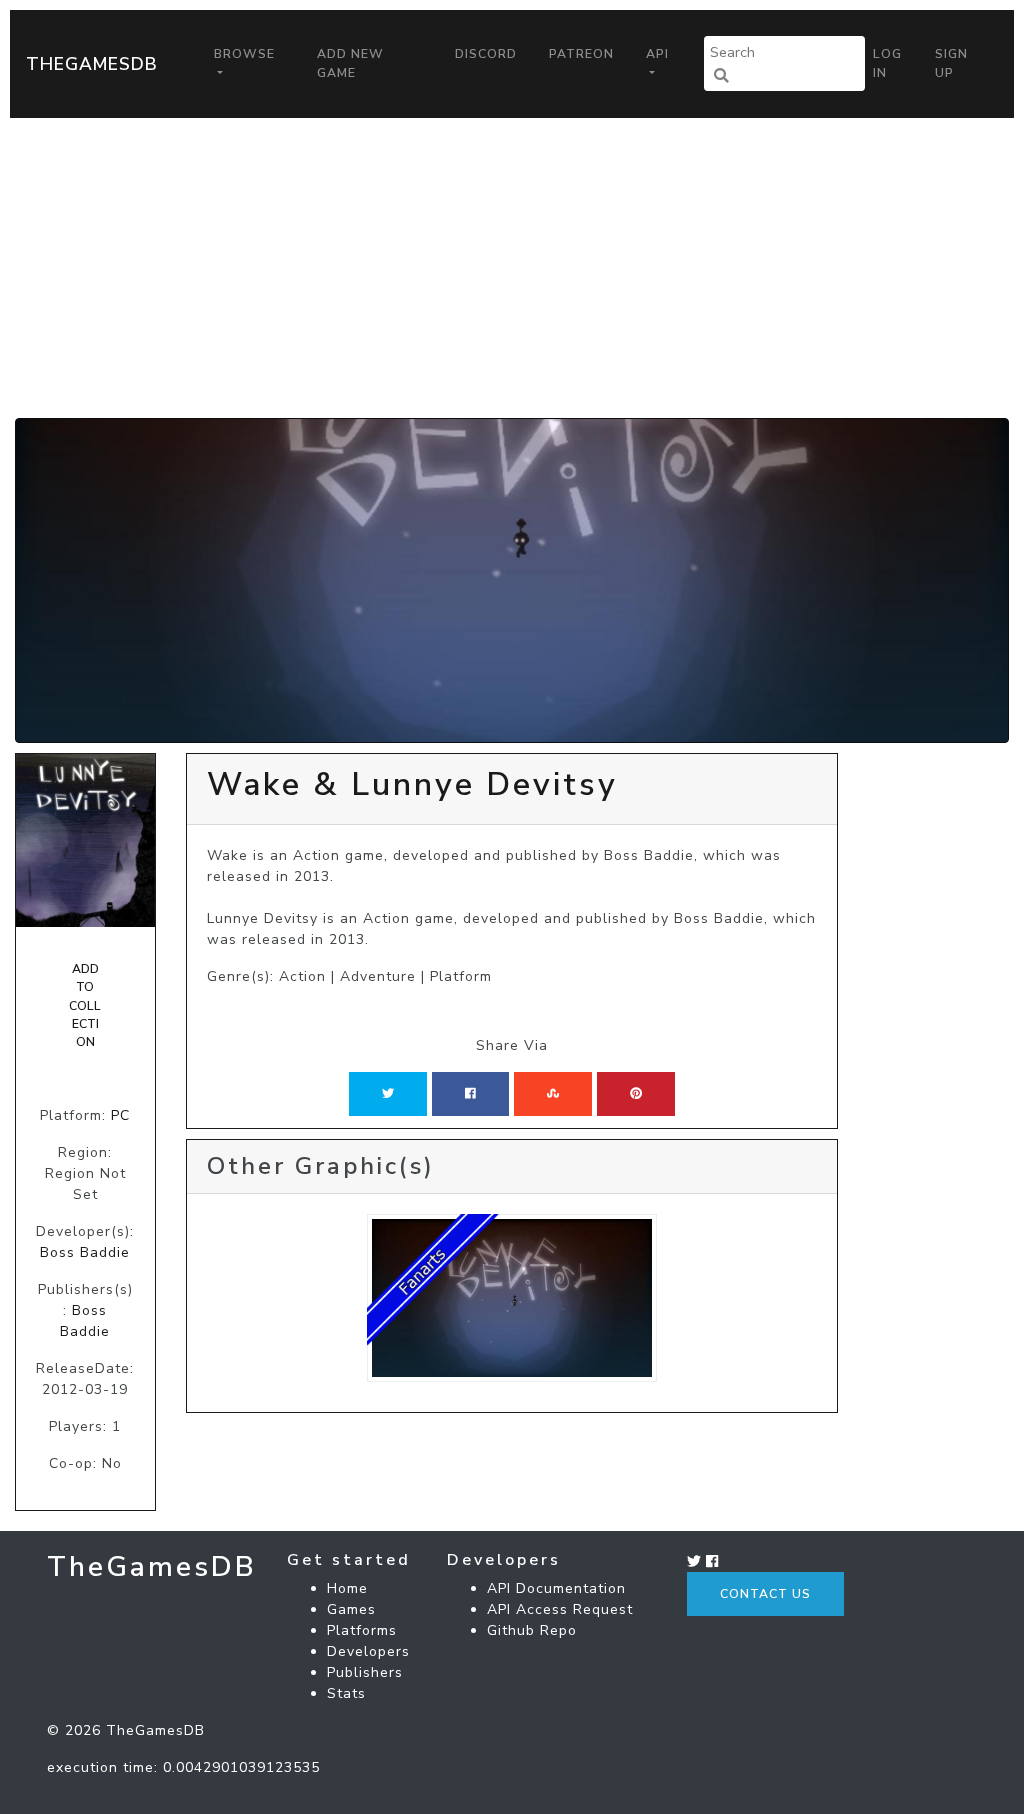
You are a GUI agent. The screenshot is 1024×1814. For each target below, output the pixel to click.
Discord (486, 54)
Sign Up (951, 63)
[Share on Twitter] (388, 1094)
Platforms (362, 1630)
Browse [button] (244, 54)
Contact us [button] (765, 1594)
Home (347, 1588)
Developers (368, 1651)
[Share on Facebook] (470, 1094)
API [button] (657, 54)
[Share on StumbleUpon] (553, 1094)
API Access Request (560, 1609)
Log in (887, 63)
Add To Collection (85, 1006)
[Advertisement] (512, 268)
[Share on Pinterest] (636, 1094)
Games (351, 1609)
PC (120, 1115)
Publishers (365, 1672)
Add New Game (350, 63)
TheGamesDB (92, 64)
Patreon (581, 54)
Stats (346, 1693)
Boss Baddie (85, 1252)
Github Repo (532, 1630)
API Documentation (556, 1588)
